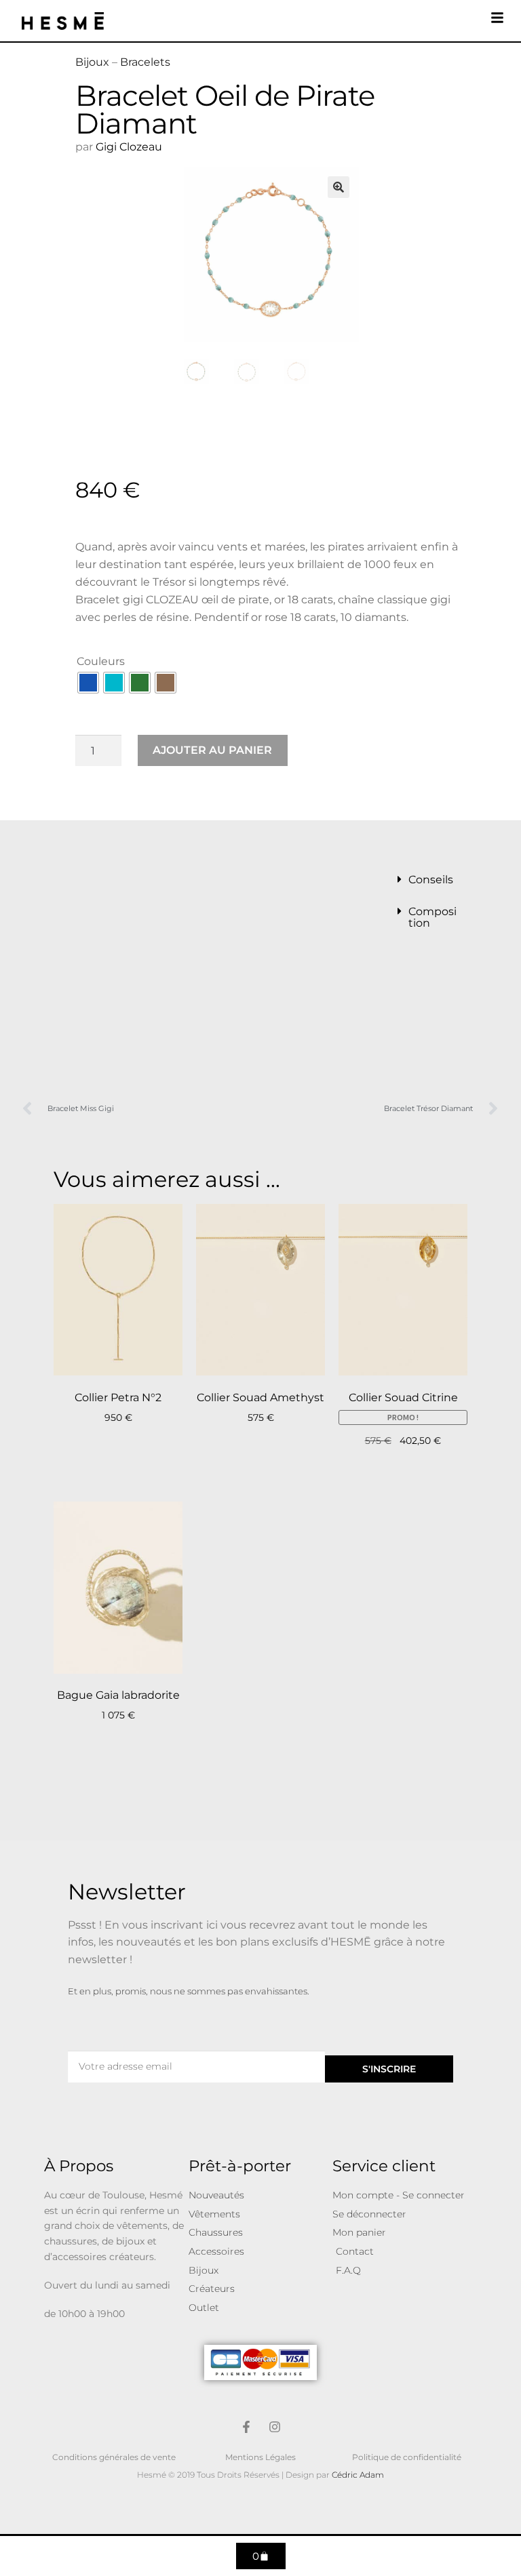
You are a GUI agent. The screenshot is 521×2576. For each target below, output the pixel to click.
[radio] (88, 683)
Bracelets (145, 62)
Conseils (431, 880)
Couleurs (101, 661)
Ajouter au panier (212, 750)
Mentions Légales (260, 2457)
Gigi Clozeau (130, 147)
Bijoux (92, 62)
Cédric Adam (358, 2475)
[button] (339, 187)
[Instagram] (275, 2427)
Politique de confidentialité (407, 2457)
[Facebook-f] (246, 2427)
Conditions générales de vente (114, 2457)
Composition (432, 917)
